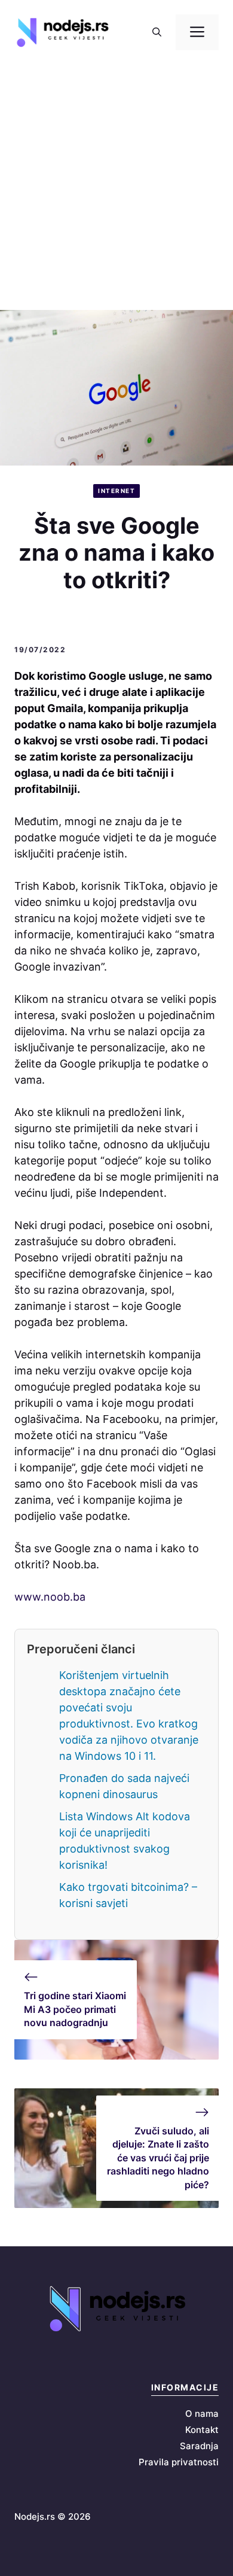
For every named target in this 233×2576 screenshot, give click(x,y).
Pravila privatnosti (179, 2462)
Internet (116, 491)
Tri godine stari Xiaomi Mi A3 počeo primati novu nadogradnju (75, 2009)
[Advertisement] (116, 187)
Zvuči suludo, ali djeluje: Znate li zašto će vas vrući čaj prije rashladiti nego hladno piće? (158, 2158)
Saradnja (199, 2446)
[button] (157, 32)
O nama (202, 2414)
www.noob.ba (50, 1597)
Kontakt (202, 2430)
